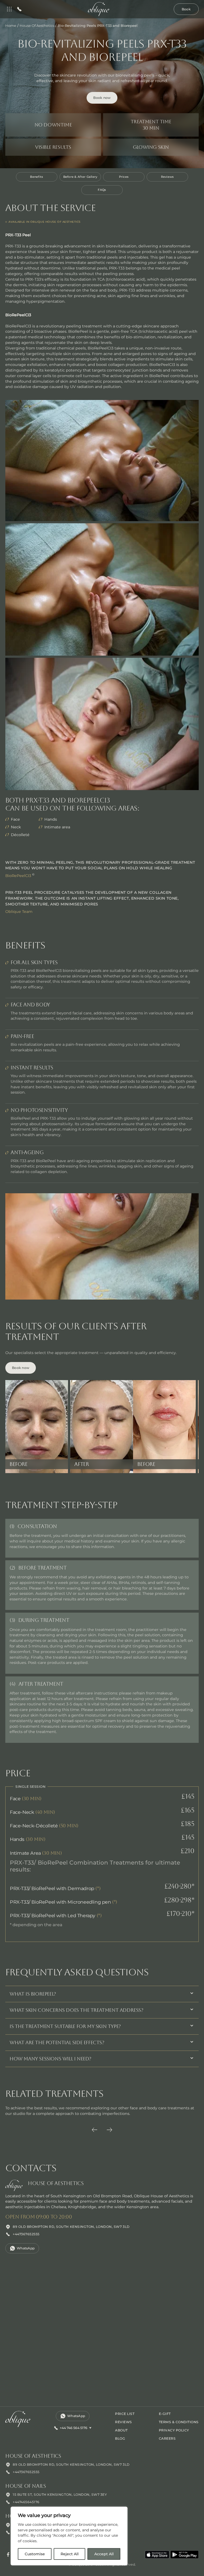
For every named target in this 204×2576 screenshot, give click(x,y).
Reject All (70, 2554)
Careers (167, 2438)
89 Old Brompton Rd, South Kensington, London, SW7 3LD (71, 2227)
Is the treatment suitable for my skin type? (65, 2026)
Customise (35, 2554)
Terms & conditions (179, 2422)
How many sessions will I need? (50, 2059)
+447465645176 (26, 2502)
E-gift (165, 2414)
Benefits (37, 177)
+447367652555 (26, 2234)
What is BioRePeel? (33, 1994)
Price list (125, 2414)
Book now (102, 98)
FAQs (102, 190)
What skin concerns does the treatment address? (76, 2010)
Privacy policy (174, 2430)
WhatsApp (26, 2248)
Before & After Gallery (80, 177)
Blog (120, 2438)
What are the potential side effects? (57, 2042)
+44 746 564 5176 (74, 2428)
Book (186, 9)
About (121, 2430)
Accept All (104, 2554)
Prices (124, 177)
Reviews (167, 177)
